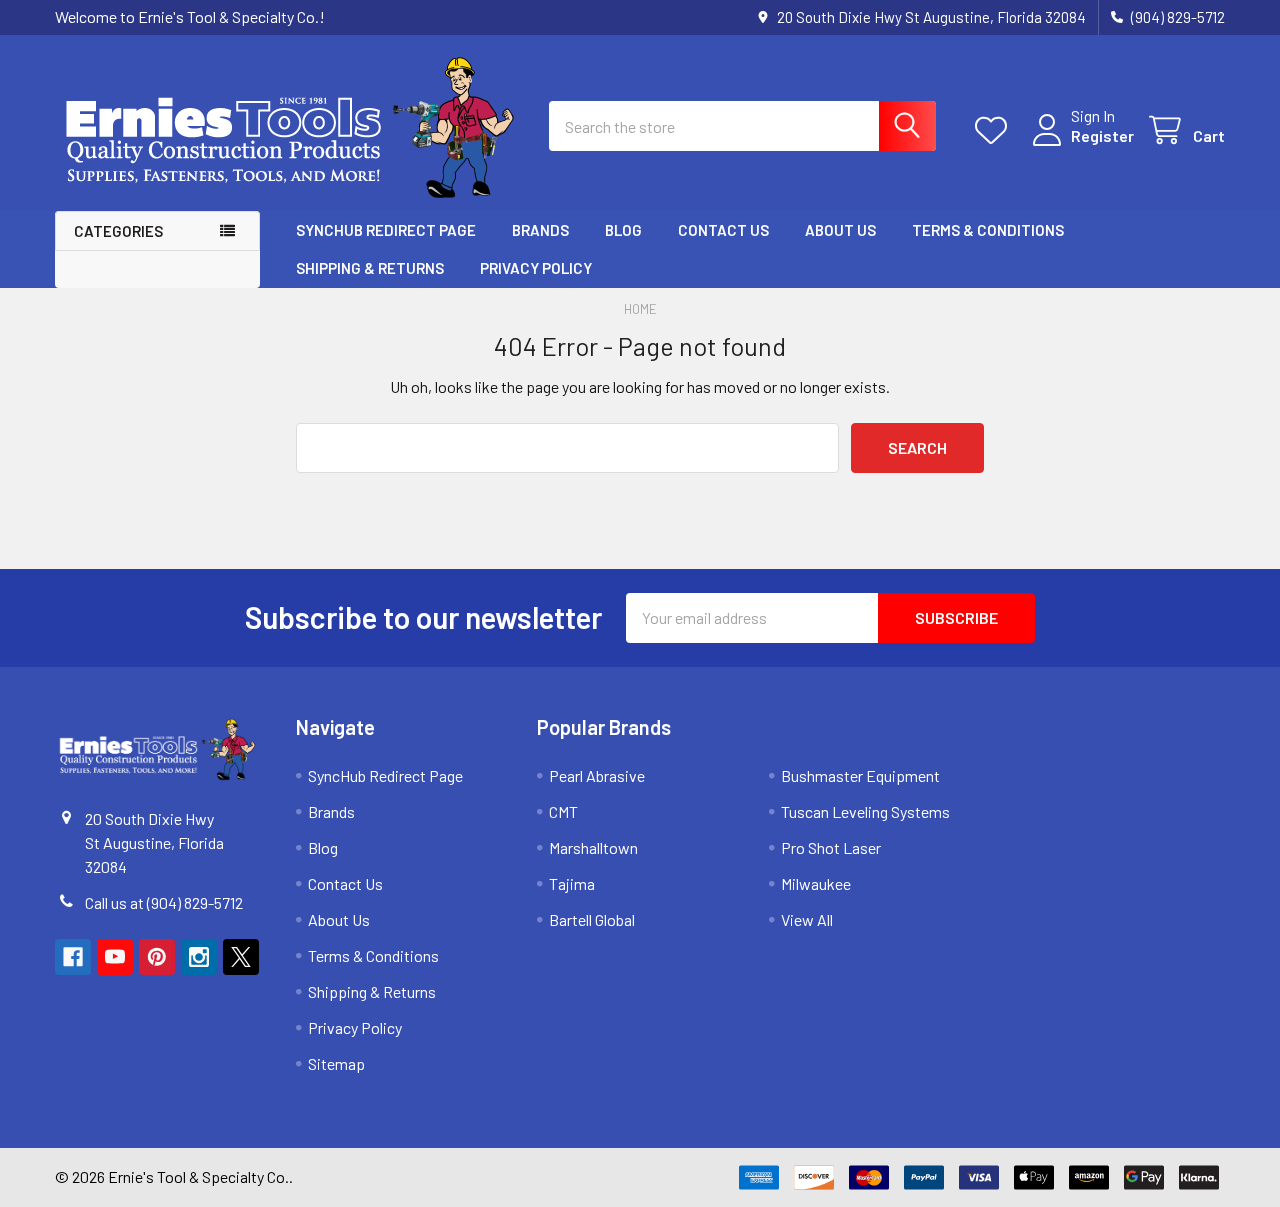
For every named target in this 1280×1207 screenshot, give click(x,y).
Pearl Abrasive (597, 775)
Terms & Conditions (988, 230)
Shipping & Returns (370, 268)
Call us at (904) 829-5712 (164, 902)
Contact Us (723, 230)
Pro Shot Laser (831, 847)
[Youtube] (115, 957)
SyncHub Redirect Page (386, 230)
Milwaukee (816, 883)
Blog (623, 230)
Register (1102, 135)
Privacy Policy (536, 268)
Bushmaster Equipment (860, 775)
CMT (563, 811)
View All (807, 919)
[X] (241, 957)
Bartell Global (592, 919)
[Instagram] (199, 957)
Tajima (572, 883)
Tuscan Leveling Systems (865, 811)
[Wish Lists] (995, 130)
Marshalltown (593, 847)
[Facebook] (73, 957)
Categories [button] (118, 231)
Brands (540, 230)
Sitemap (336, 1063)
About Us (840, 230)
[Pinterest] (157, 957)
